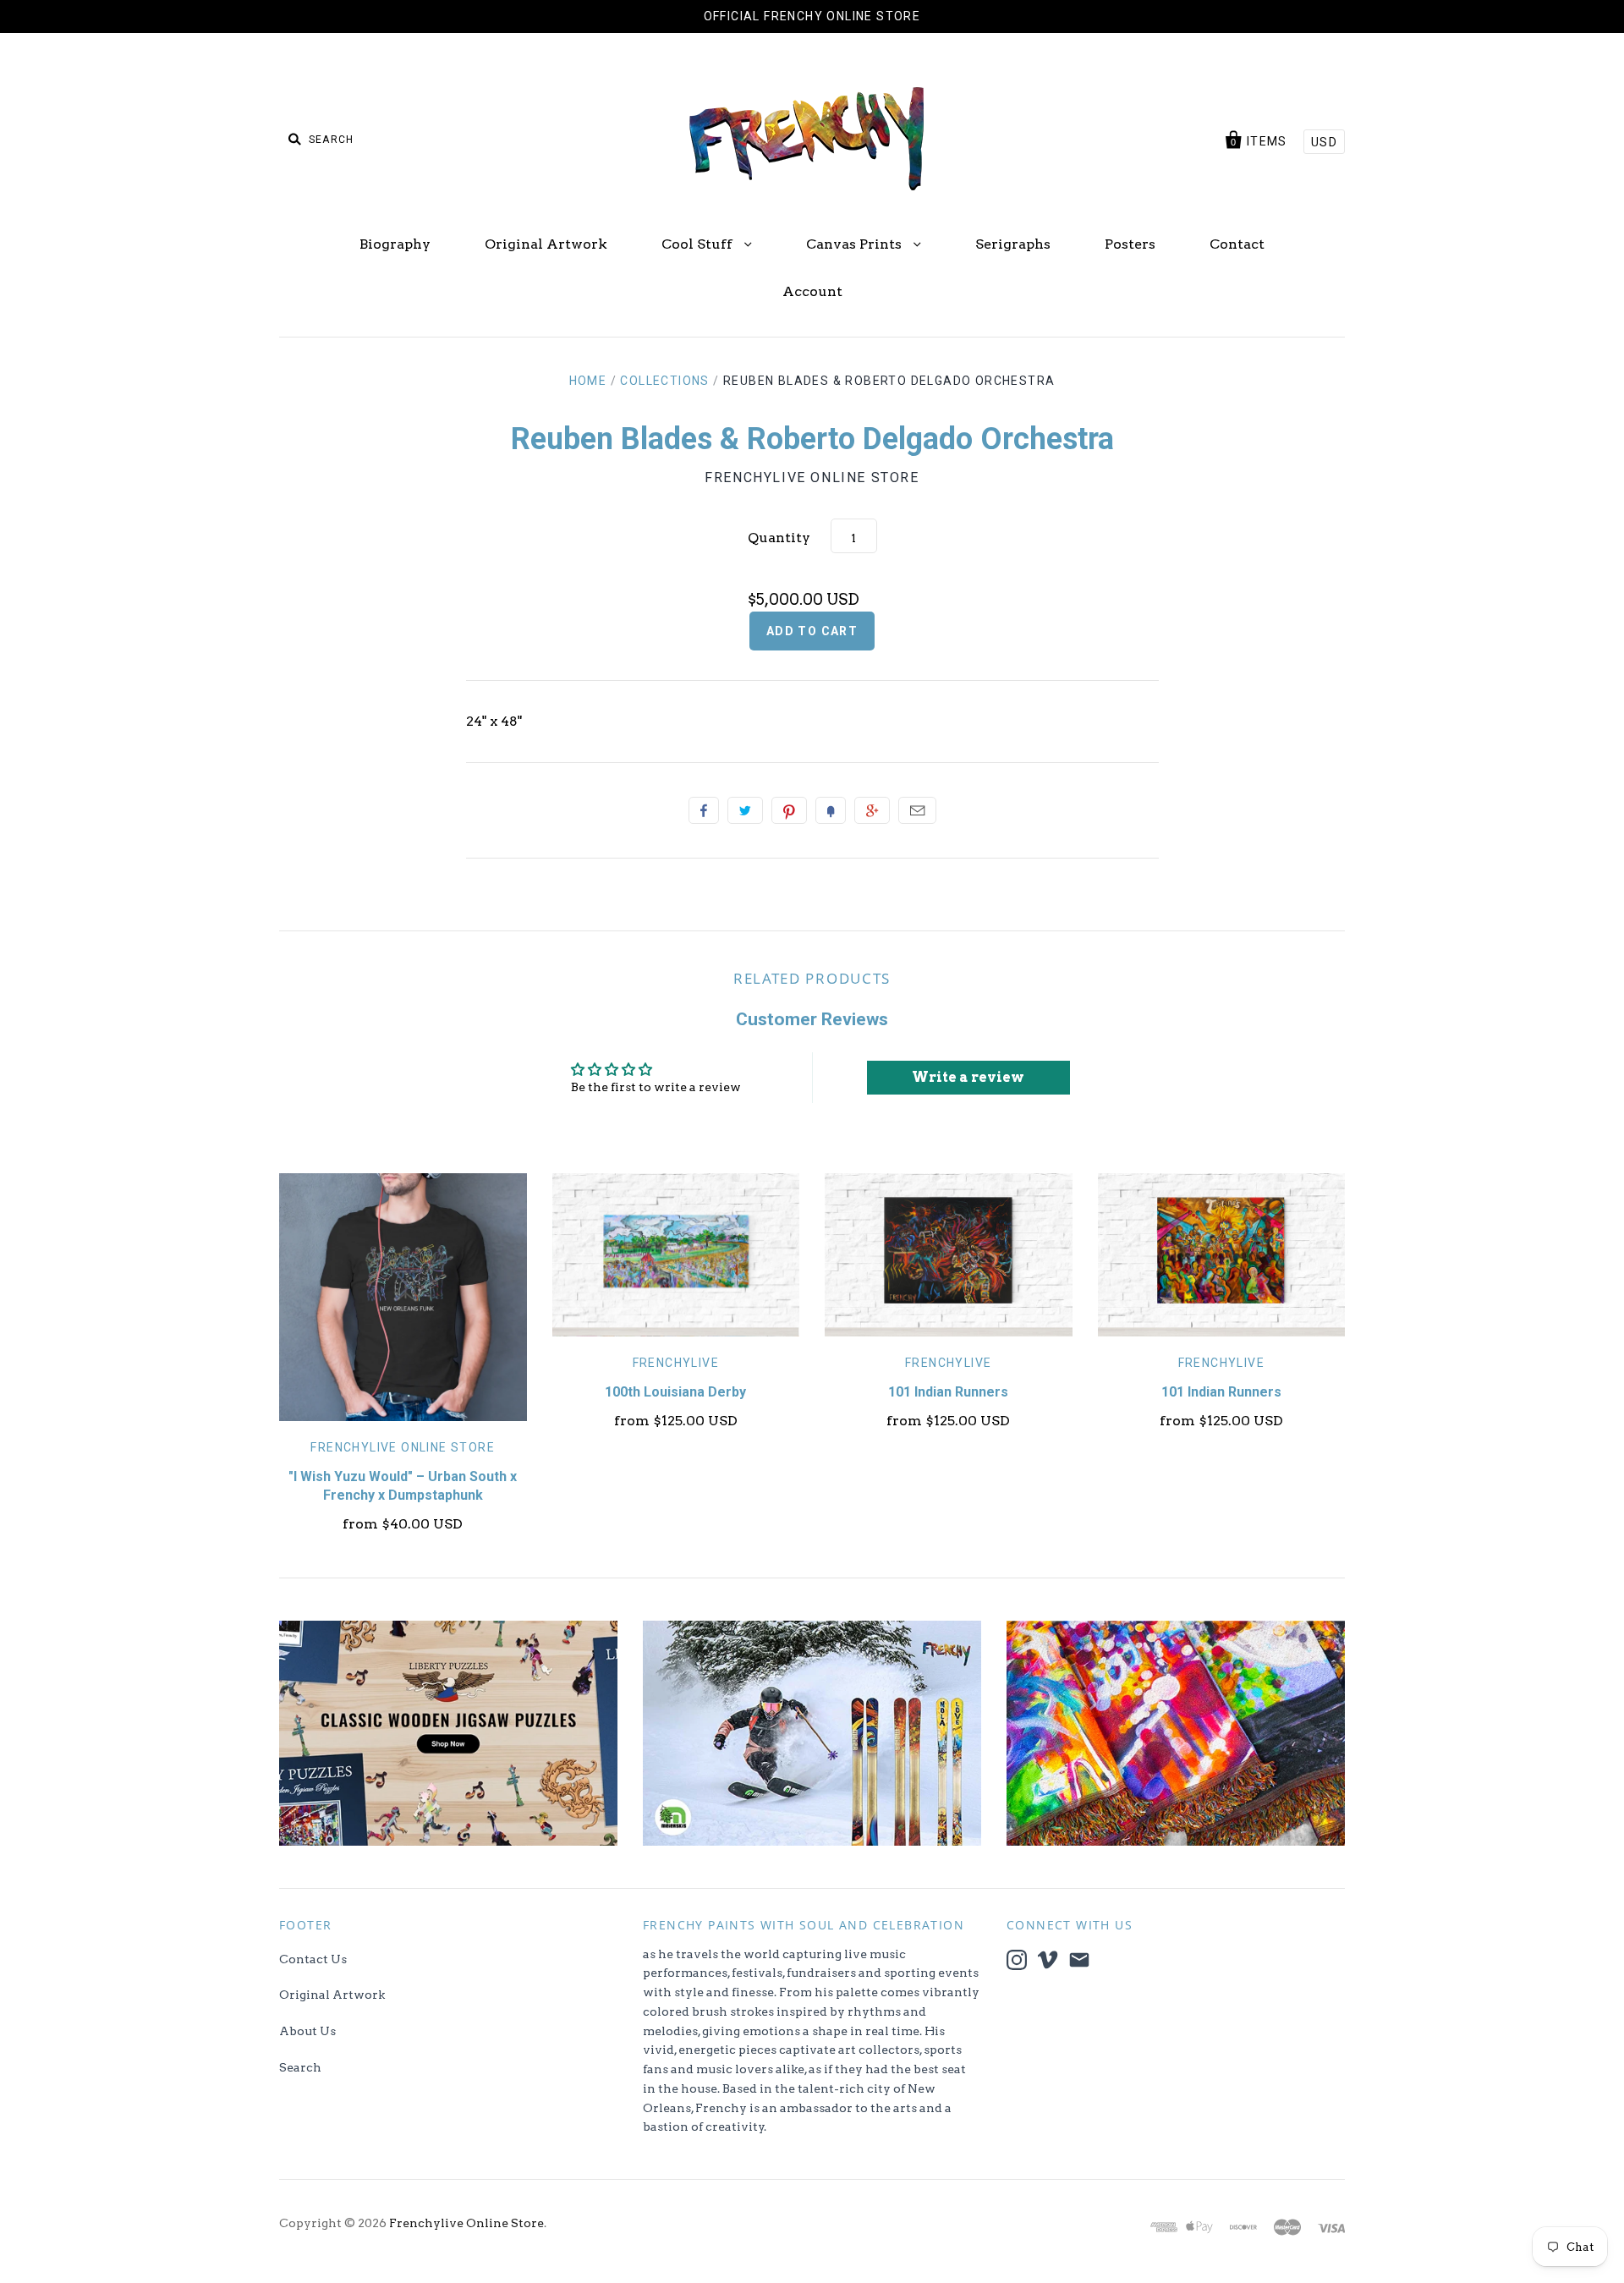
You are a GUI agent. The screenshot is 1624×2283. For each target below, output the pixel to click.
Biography (395, 244)
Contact (1237, 244)
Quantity (779, 538)
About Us (307, 2031)
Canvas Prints (856, 244)
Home (588, 381)
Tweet (745, 810)
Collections (664, 381)
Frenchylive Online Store (812, 477)
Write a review (968, 1077)
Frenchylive (676, 1363)
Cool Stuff (699, 244)
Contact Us (313, 1959)
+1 (872, 810)
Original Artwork (546, 244)
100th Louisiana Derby (675, 1392)
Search (300, 2067)
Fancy (831, 810)
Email (917, 810)
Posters (1130, 244)
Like (704, 810)
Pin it (789, 810)
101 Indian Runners (948, 1392)
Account (812, 291)
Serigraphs (1013, 244)
